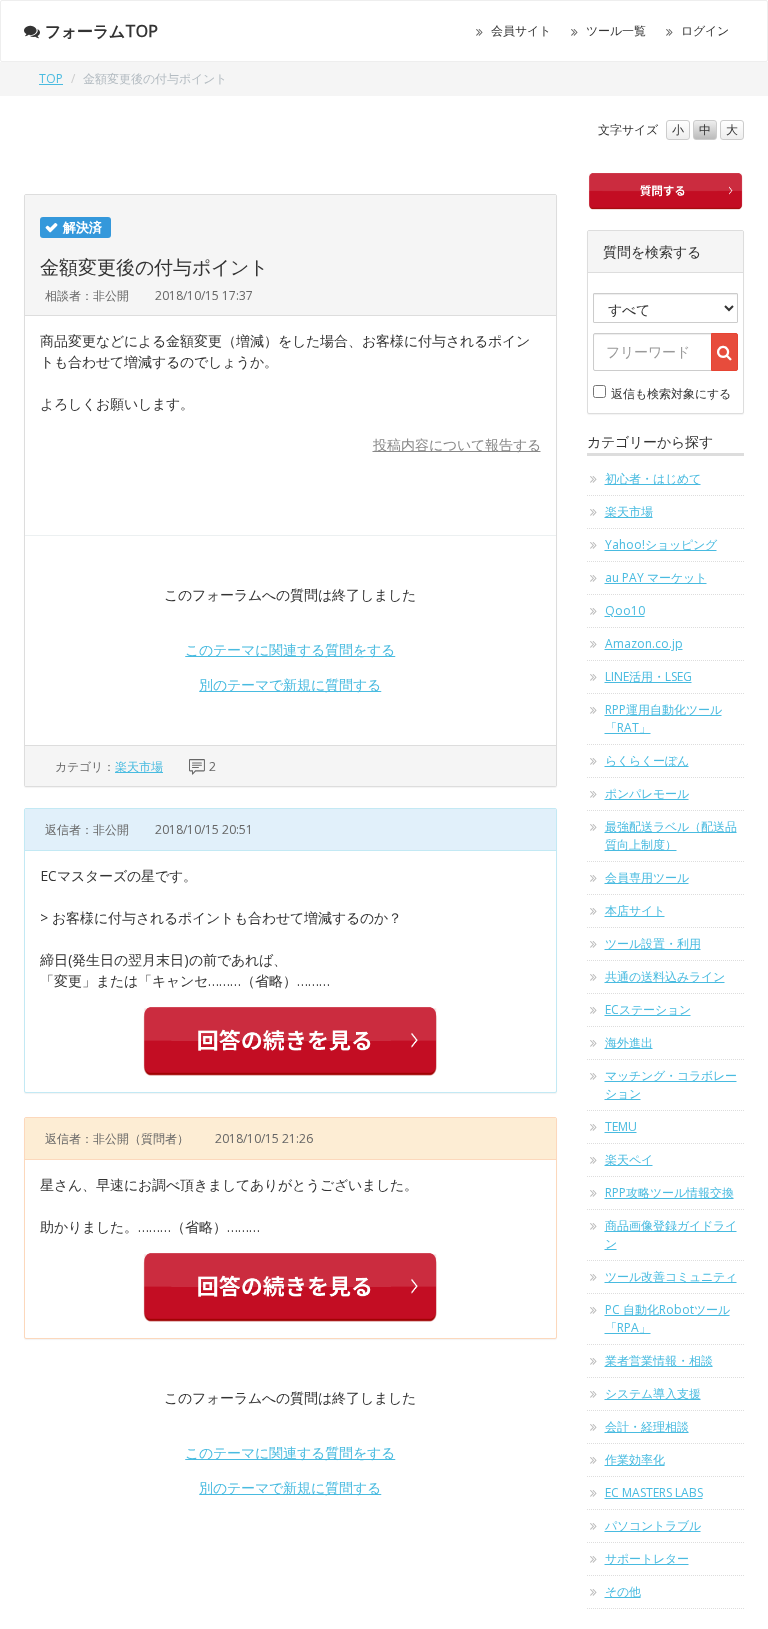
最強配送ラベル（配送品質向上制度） (671, 835)
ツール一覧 (616, 30)
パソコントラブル (653, 1525)
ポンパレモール (647, 793)
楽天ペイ (629, 1159)
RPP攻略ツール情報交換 (669, 1192)
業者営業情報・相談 (659, 1360)
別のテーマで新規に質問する (290, 684)
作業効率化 (635, 1459)
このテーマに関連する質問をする (290, 649)
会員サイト (521, 30)
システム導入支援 (653, 1393)
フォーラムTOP (101, 31)
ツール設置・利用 (653, 943)
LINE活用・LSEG (648, 676)
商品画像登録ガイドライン (671, 1234)
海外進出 (629, 1042)
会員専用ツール (647, 877)
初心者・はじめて (653, 478)
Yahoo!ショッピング (661, 544)
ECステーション (648, 1009)
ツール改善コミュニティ (671, 1276)
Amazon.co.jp (644, 643)
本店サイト (635, 910)
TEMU (621, 1126)
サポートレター (647, 1558)
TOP (51, 78)
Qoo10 (625, 610)
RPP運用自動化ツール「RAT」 (663, 718)
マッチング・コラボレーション (671, 1084)
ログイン (705, 30)
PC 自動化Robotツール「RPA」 (667, 1318)
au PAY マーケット (656, 577)
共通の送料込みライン (665, 976)
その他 (623, 1591)
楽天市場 (139, 766)
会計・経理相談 (647, 1426)
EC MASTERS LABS (654, 1492)
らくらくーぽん (647, 760)
